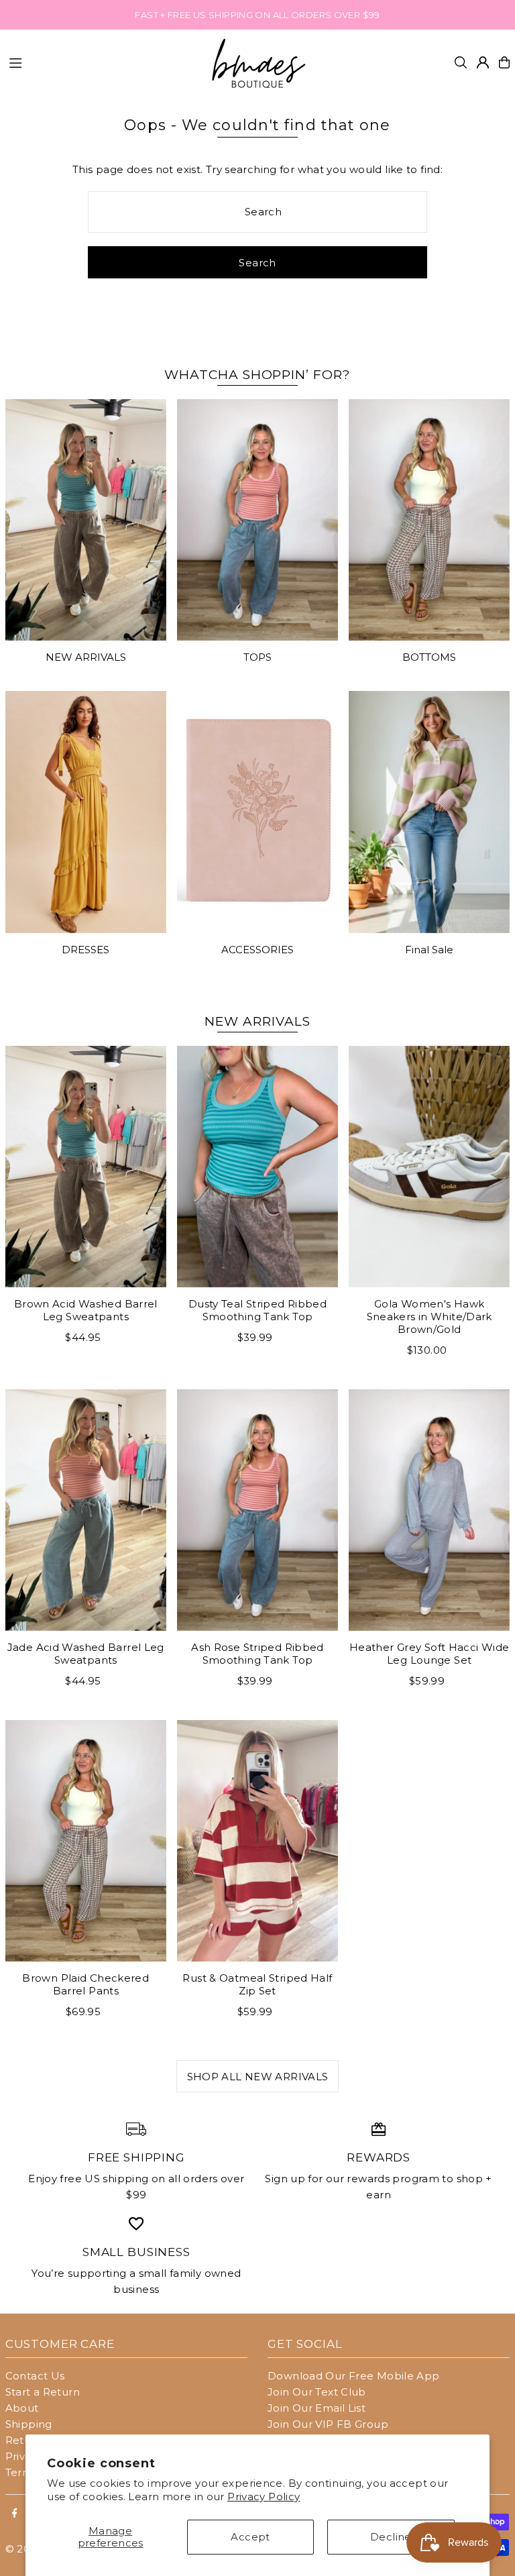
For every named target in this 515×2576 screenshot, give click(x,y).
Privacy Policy (264, 2497)
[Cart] (504, 62)
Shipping (29, 2424)
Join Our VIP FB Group (328, 2424)
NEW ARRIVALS (86, 657)
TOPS (257, 657)
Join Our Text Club (317, 2392)
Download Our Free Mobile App (354, 2376)
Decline (391, 2537)
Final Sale (429, 950)
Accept (250, 2537)
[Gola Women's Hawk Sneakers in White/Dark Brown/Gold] (429, 1167)
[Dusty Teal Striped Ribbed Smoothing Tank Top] (257, 1167)
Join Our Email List (317, 2408)
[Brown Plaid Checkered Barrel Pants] (86, 1841)
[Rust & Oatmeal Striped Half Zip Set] (257, 1841)
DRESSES (85, 950)
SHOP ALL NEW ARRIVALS (258, 2077)
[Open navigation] (101, 62)
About (22, 2408)
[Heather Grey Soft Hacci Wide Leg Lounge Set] (429, 1510)
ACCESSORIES (257, 950)
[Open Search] (461, 62)
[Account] (483, 62)
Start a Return (43, 2392)
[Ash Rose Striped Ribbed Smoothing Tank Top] (257, 1510)
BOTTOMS (429, 657)
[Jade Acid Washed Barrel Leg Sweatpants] (86, 1510)
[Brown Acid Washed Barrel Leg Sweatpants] (86, 1167)
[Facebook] (15, 2514)
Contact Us (35, 2376)
